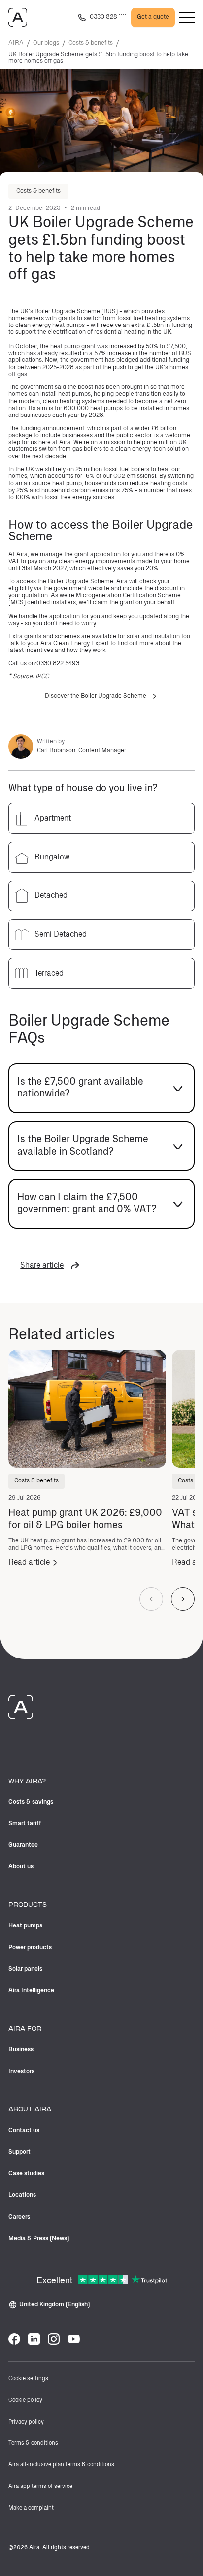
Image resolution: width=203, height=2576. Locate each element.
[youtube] (74, 2339)
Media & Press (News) (39, 2238)
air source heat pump (53, 484)
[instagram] (54, 2339)
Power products (30, 1947)
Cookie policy (25, 2400)
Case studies (26, 2174)
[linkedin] (34, 2339)
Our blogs (46, 43)
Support (19, 2152)
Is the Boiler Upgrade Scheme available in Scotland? (83, 1145)
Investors (21, 2071)
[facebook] (14, 2339)
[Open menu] (187, 17)
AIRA (16, 43)
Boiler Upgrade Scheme (81, 581)
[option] (101, 818)
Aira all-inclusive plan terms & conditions (61, 2465)
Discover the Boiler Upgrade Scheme (96, 696)
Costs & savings (31, 1802)
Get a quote (153, 17)
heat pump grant (73, 346)
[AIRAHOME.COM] (18, 17)
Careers (19, 2217)
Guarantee (23, 1845)
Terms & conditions (33, 2443)
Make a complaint (31, 2508)
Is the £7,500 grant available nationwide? (80, 1088)
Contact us (24, 2130)
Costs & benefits (91, 43)
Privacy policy (26, 2422)
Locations (22, 2195)
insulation (167, 637)
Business (21, 2050)
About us (21, 1867)
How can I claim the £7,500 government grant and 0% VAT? (87, 1203)
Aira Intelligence (31, 1991)
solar (133, 637)
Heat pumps (25, 1926)
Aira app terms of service (40, 2487)
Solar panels (25, 1969)
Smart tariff (25, 1823)
